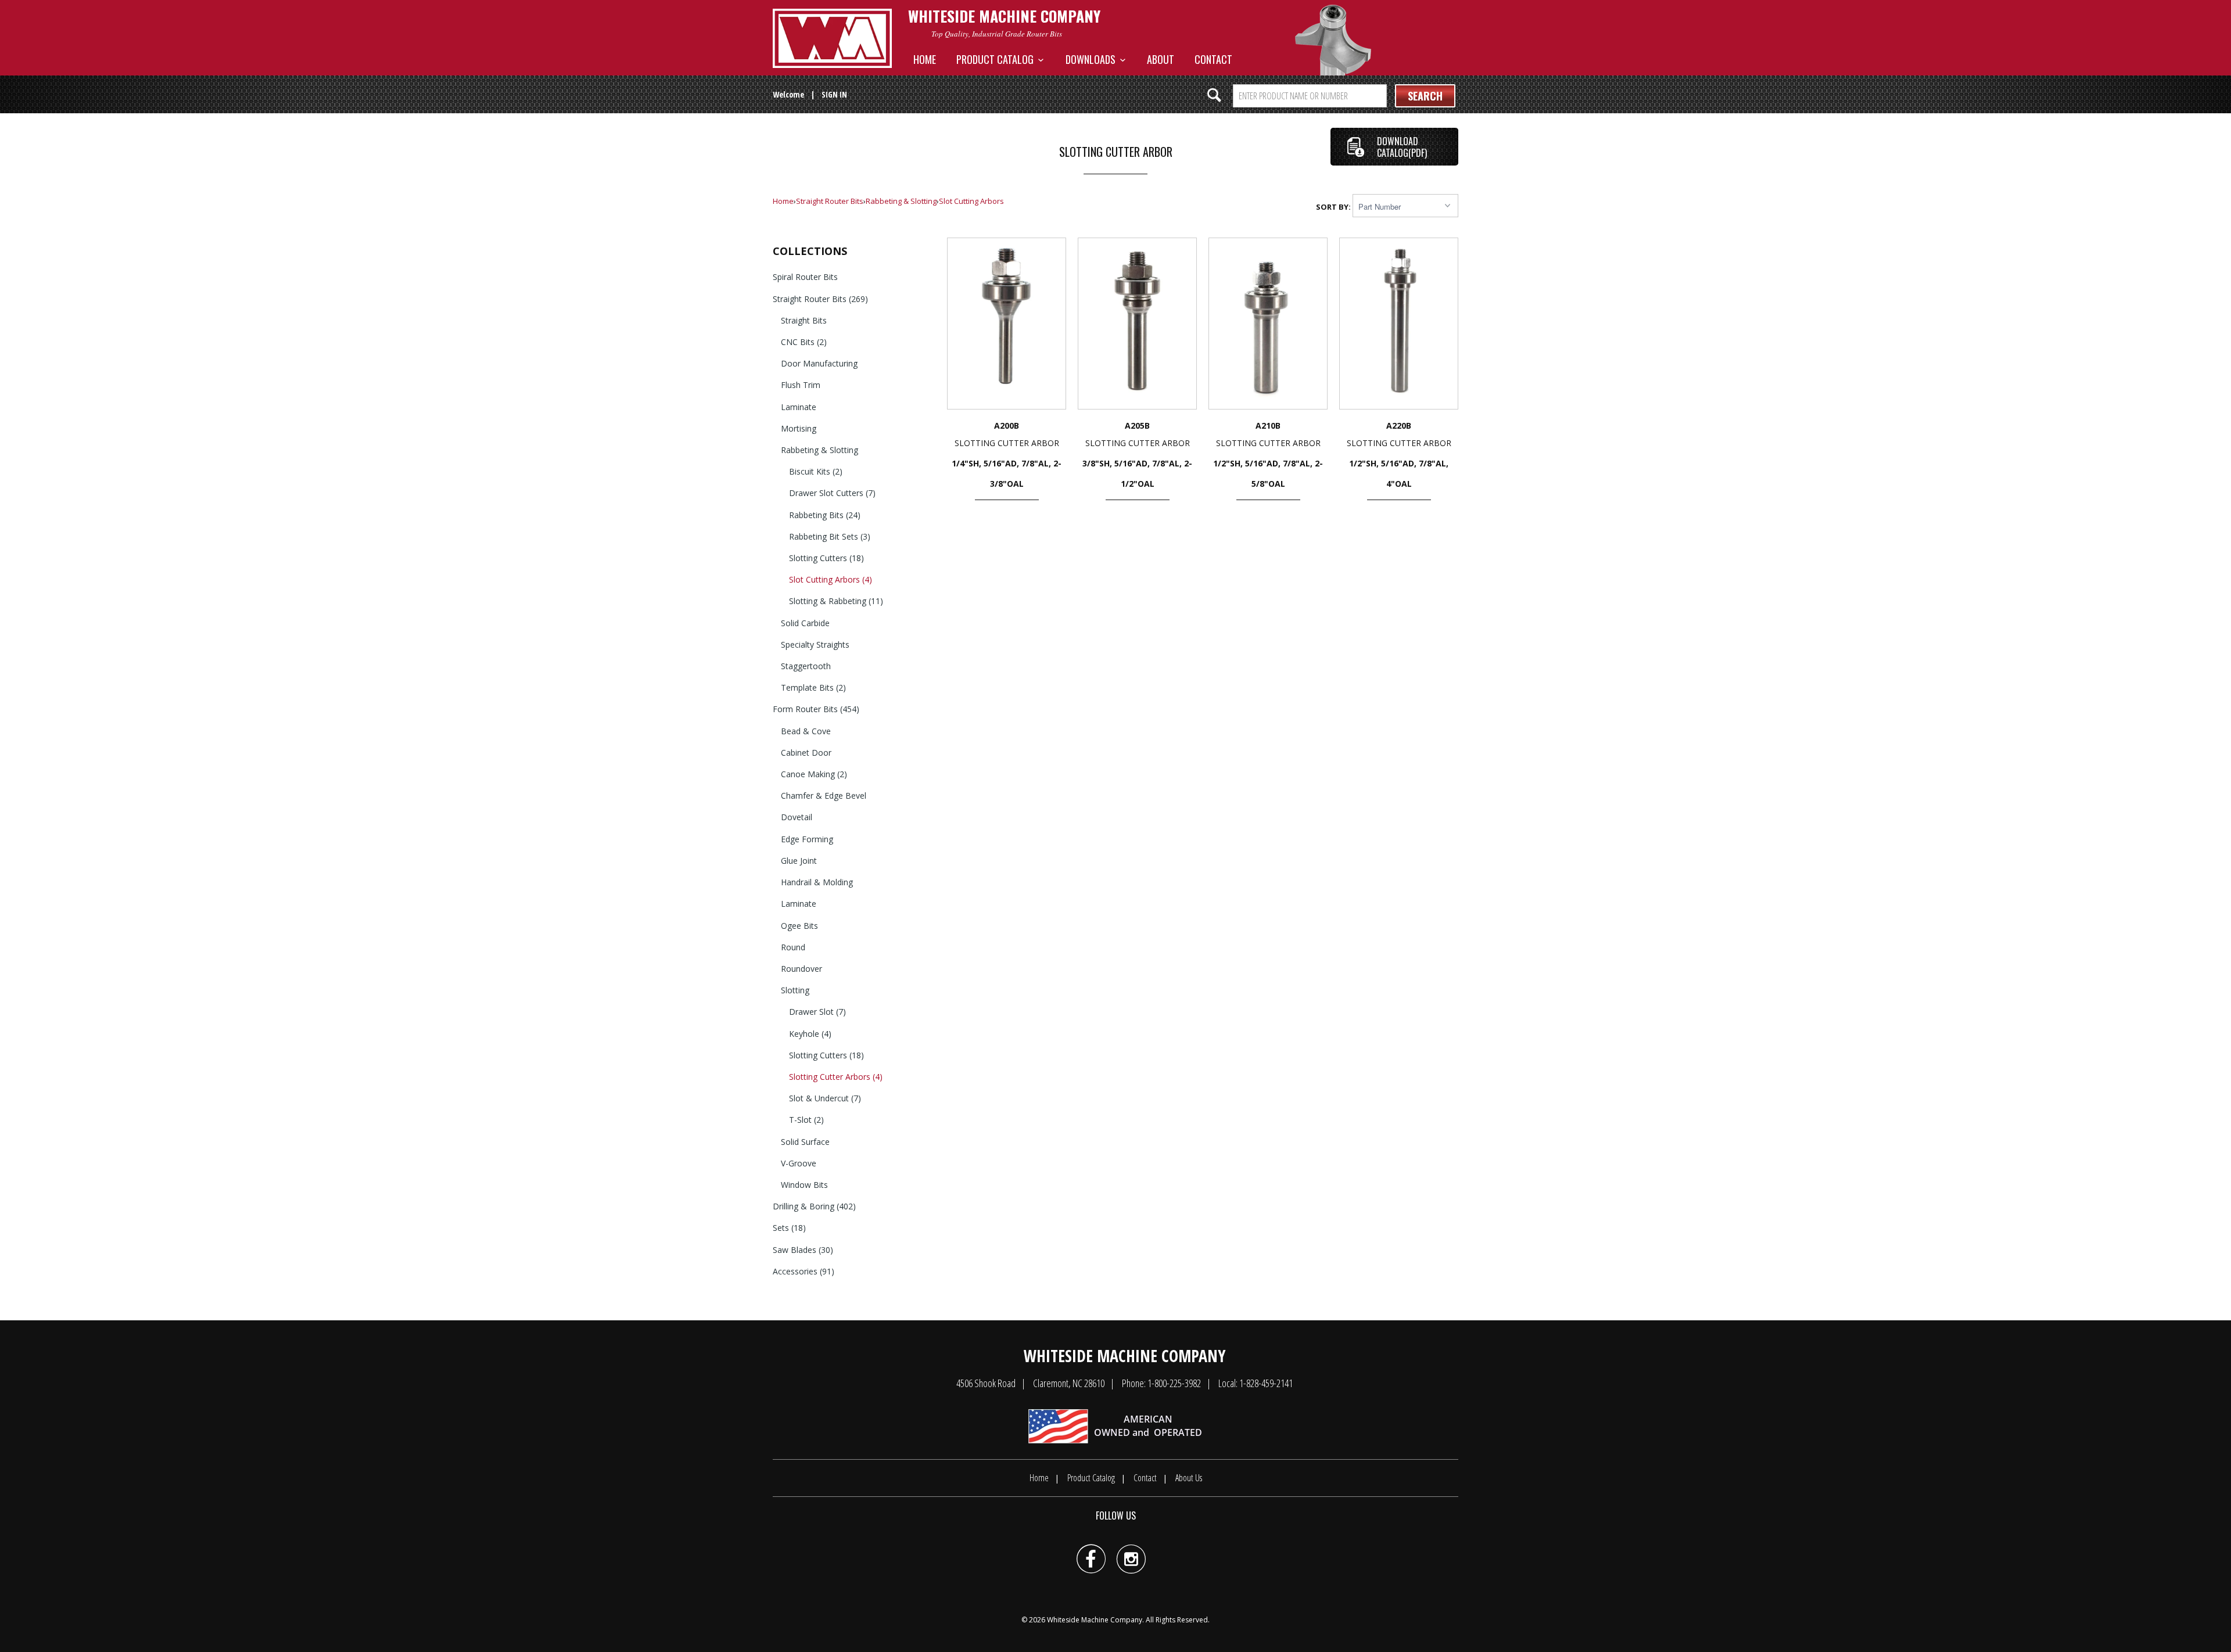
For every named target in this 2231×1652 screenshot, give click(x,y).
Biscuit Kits (816, 471)
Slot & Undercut (825, 1098)
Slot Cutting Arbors (971, 201)
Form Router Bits (816, 709)
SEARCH (1425, 96)
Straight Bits (804, 320)
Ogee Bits (799, 926)
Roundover (801, 969)
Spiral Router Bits (805, 277)
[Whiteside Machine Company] (832, 38)
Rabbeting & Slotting (901, 201)
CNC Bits (804, 342)
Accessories (804, 1271)
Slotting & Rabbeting (836, 601)
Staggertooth (806, 666)
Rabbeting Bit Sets (830, 536)
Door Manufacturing (819, 363)
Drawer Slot (817, 1012)
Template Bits (813, 687)
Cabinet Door (806, 753)
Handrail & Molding (817, 882)
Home (925, 59)
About (1161, 59)
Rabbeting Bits (825, 515)
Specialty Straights (815, 644)
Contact (1213, 59)
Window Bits (804, 1185)
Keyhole (810, 1034)
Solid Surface (805, 1142)
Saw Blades (803, 1250)
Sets (789, 1228)
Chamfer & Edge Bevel (824, 796)
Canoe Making (814, 774)
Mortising (799, 428)
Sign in (834, 94)
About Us (1189, 1478)
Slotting (795, 990)
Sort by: (1334, 207)
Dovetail (797, 817)
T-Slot (806, 1120)
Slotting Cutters (826, 558)
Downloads (1093, 59)
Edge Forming (807, 839)
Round (793, 947)
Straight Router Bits (830, 201)
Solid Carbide (805, 623)
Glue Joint (799, 861)
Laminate (799, 407)
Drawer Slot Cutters (832, 493)
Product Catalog (997, 59)
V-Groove (799, 1163)
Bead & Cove (806, 731)
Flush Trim (801, 385)
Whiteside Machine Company (1095, 1620)
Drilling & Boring (814, 1206)
